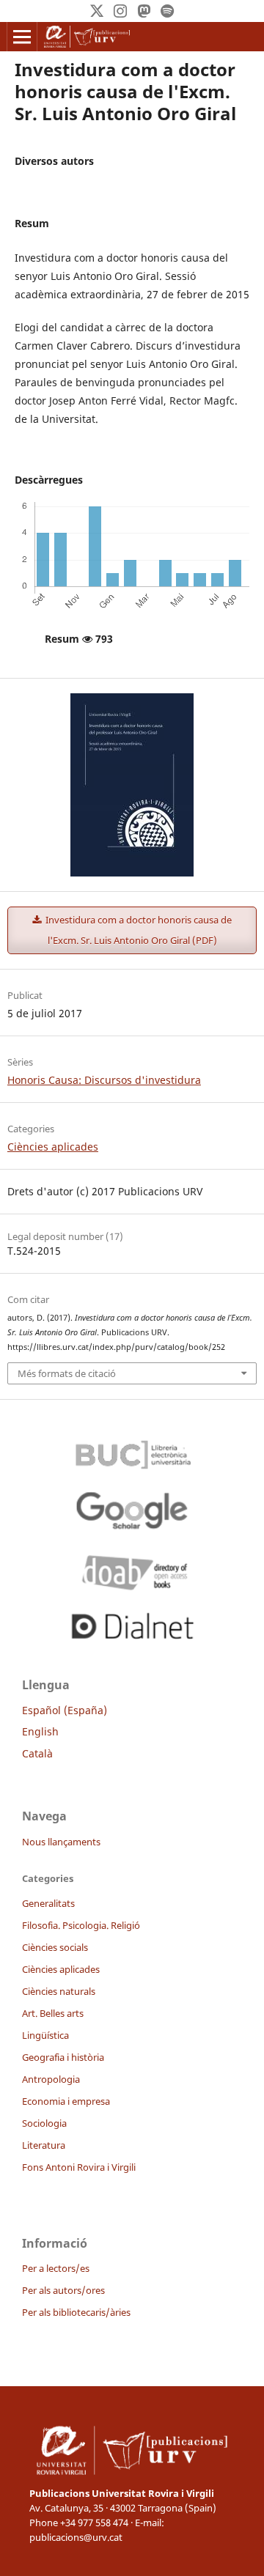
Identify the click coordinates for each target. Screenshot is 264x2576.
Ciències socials (55, 1947)
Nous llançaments (61, 1842)
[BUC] (132, 1451)
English (40, 1731)
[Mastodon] (144, 11)
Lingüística (45, 2035)
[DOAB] (132, 1569)
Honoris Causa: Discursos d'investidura (104, 1080)
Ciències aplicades (53, 1147)
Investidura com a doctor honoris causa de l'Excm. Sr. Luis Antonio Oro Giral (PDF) (137, 930)
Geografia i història (63, 2057)
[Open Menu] (22, 37)
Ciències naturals (59, 1991)
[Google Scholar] (132, 1510)
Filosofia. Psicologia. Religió (81, 1925)
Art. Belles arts (53, 2013)
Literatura (44, 2145)
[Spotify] (167, 11)
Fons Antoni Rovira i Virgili (79, 2167)
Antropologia (51, 2079)
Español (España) (65, 1710)
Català (37, 1753)
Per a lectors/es (56, 2268)
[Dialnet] (132, 1623)
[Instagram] (120, 11)
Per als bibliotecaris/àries (76, 2312)
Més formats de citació (67, 1373)
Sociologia (44, 2123)
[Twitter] (97, 11)
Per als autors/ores (63, 2290)
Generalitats (48, 1903)
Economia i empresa (66, 2101)
